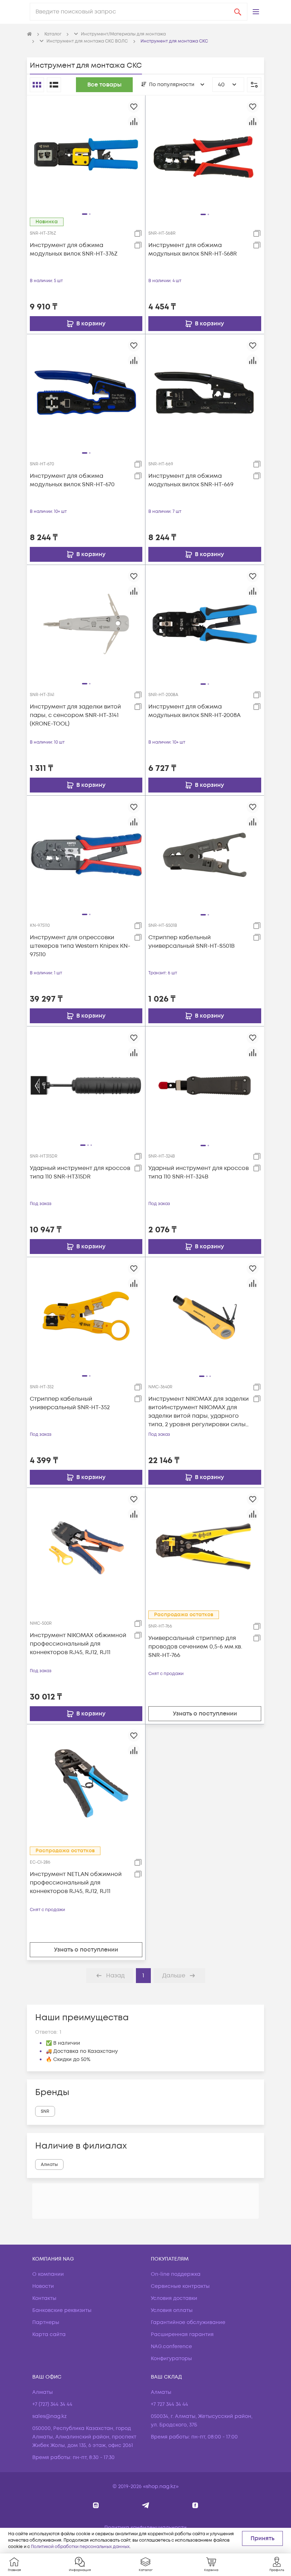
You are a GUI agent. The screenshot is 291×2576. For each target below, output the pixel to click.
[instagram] (96, 2505)
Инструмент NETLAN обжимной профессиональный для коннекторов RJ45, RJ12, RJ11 (76, 1883)
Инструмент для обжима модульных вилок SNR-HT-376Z (74, 250)
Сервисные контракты (180, 2286)
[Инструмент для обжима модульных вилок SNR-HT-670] (86, 393)
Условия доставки (174, 2298)
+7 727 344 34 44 (169, 2404)
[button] (256, 12)
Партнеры (46, 2322)
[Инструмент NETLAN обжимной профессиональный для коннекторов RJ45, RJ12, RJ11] (86, 1783)
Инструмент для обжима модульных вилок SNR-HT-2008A (194, 711)
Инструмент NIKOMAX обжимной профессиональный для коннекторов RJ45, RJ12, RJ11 (78, 1644)
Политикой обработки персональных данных (80, 2547)
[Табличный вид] (54, 85)
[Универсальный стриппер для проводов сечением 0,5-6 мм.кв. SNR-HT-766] (205, 1547)
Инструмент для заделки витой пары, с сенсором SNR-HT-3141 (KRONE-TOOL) (75, 715)
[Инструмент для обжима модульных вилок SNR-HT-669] (205, 393)
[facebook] (195, 2505)
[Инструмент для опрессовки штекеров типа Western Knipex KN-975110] (86, 855)
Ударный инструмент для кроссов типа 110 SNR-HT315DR (80, 1172)
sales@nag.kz (50, 2416)
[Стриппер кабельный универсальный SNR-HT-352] (86, 1316)
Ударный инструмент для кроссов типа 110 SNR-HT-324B (199, 1172)
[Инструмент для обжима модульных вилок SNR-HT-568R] (205, 154)
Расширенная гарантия (182, 2334)
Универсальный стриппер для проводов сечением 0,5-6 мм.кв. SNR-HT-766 (195, 1647)
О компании (48, 2274)
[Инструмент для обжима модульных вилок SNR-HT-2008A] (205, 624)
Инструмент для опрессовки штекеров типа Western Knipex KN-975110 (80, 946)
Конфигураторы (171, 2359)
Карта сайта (49, 2334)
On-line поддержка (176, 2274)
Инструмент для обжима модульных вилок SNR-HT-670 (72, 480)
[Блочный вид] (37, 85)
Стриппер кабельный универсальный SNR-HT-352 (70, 1403)
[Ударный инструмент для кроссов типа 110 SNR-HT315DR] (86, 1085)
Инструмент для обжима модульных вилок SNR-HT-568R (193, 250)
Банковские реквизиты (62, 2310)
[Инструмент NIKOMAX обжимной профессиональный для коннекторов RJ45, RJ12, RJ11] (86, 1547)
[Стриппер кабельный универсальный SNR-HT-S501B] (205, 855)
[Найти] (238, 12)
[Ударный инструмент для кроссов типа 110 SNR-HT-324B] (205, 1085)
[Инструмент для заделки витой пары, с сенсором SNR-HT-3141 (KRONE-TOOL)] (86, 624)
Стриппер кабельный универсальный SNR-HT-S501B (191, 942)
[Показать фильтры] (254, 85)
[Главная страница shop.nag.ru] (29, 34)
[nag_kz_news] (146, 2505)
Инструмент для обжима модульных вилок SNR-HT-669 (191, 480)
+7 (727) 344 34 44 (52, 2404)
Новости (43, 2286)
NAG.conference (171, 2347)
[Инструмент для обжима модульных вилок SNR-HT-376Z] (86, 154)
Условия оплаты (172, 2310)
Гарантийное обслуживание (188, 2322)
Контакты (44, 2298)
